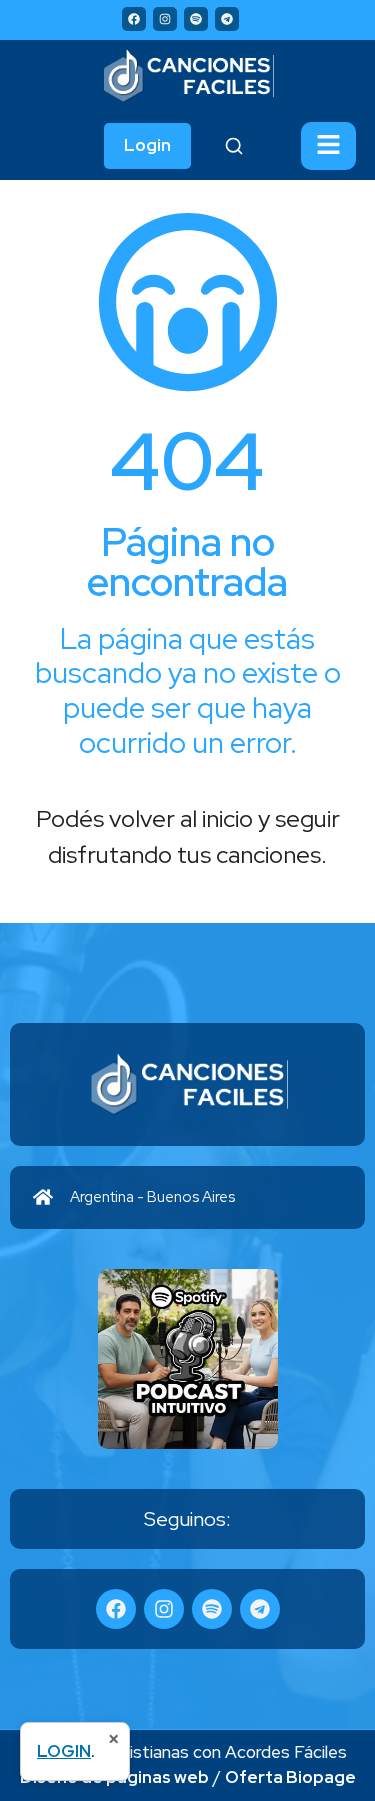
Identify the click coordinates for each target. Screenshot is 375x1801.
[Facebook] (134, 19)
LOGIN (64, 1751)
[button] (328, 146)
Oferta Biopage (290, 1777)
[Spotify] (196, 19)
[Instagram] (165, 19)
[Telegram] (227, 19)
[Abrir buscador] (234, 146)
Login (147, 145)
